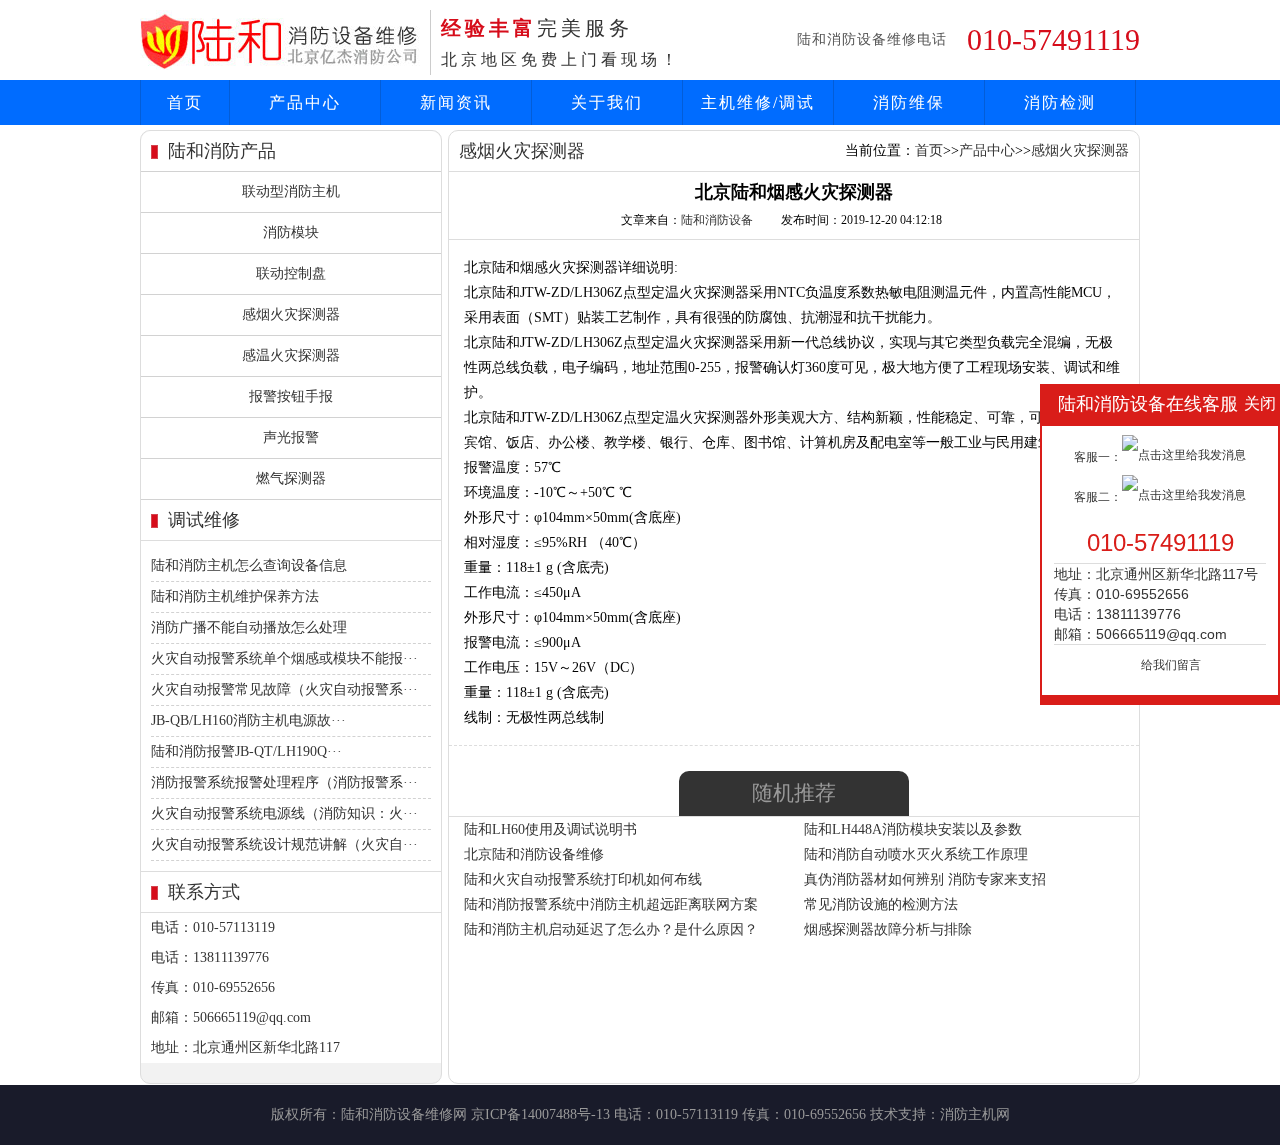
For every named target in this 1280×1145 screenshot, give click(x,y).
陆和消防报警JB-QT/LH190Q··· (246, 751)
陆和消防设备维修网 (404, 1114)
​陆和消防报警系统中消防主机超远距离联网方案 (611, 904)
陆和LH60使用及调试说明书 (550, 829)
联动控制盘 (291, 273)
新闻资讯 (456, 102)
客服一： (1098, 457)
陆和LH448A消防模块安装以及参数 (913, 829)
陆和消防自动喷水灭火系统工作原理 (916, 854)
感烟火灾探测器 (291, 314)
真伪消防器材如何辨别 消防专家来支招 (925, 879)
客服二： (1098, 497)
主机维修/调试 (758, 102)
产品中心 (305, 102)
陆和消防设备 (717, 220)
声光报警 (291, 437)
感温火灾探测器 (291, 355)
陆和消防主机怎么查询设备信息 (249, 565)
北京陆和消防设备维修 (534, 854)
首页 (185, 102)
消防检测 (1060, 102)
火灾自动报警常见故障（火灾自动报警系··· (284, 689)
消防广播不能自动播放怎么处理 (249, 627)
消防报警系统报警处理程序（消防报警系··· (284, 782)
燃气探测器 (291, 478)
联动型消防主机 (291, 191)
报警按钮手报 (291, 396)
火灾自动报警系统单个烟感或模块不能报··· (284, 658)
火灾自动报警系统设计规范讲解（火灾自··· (284, 844)
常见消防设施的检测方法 (881, 904)
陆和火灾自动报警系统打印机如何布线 (583, 879)
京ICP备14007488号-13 (540, 1114)
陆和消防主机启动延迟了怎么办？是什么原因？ (611, 929)
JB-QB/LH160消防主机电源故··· (248, 720)
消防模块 (291, 232)
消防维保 (909, 102)
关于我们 (607, 102)
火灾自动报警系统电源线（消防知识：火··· (284, 813)
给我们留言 (1171, 665)
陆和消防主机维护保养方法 (235, 596)
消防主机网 (975, 1114)
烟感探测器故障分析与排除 (888, 929)
